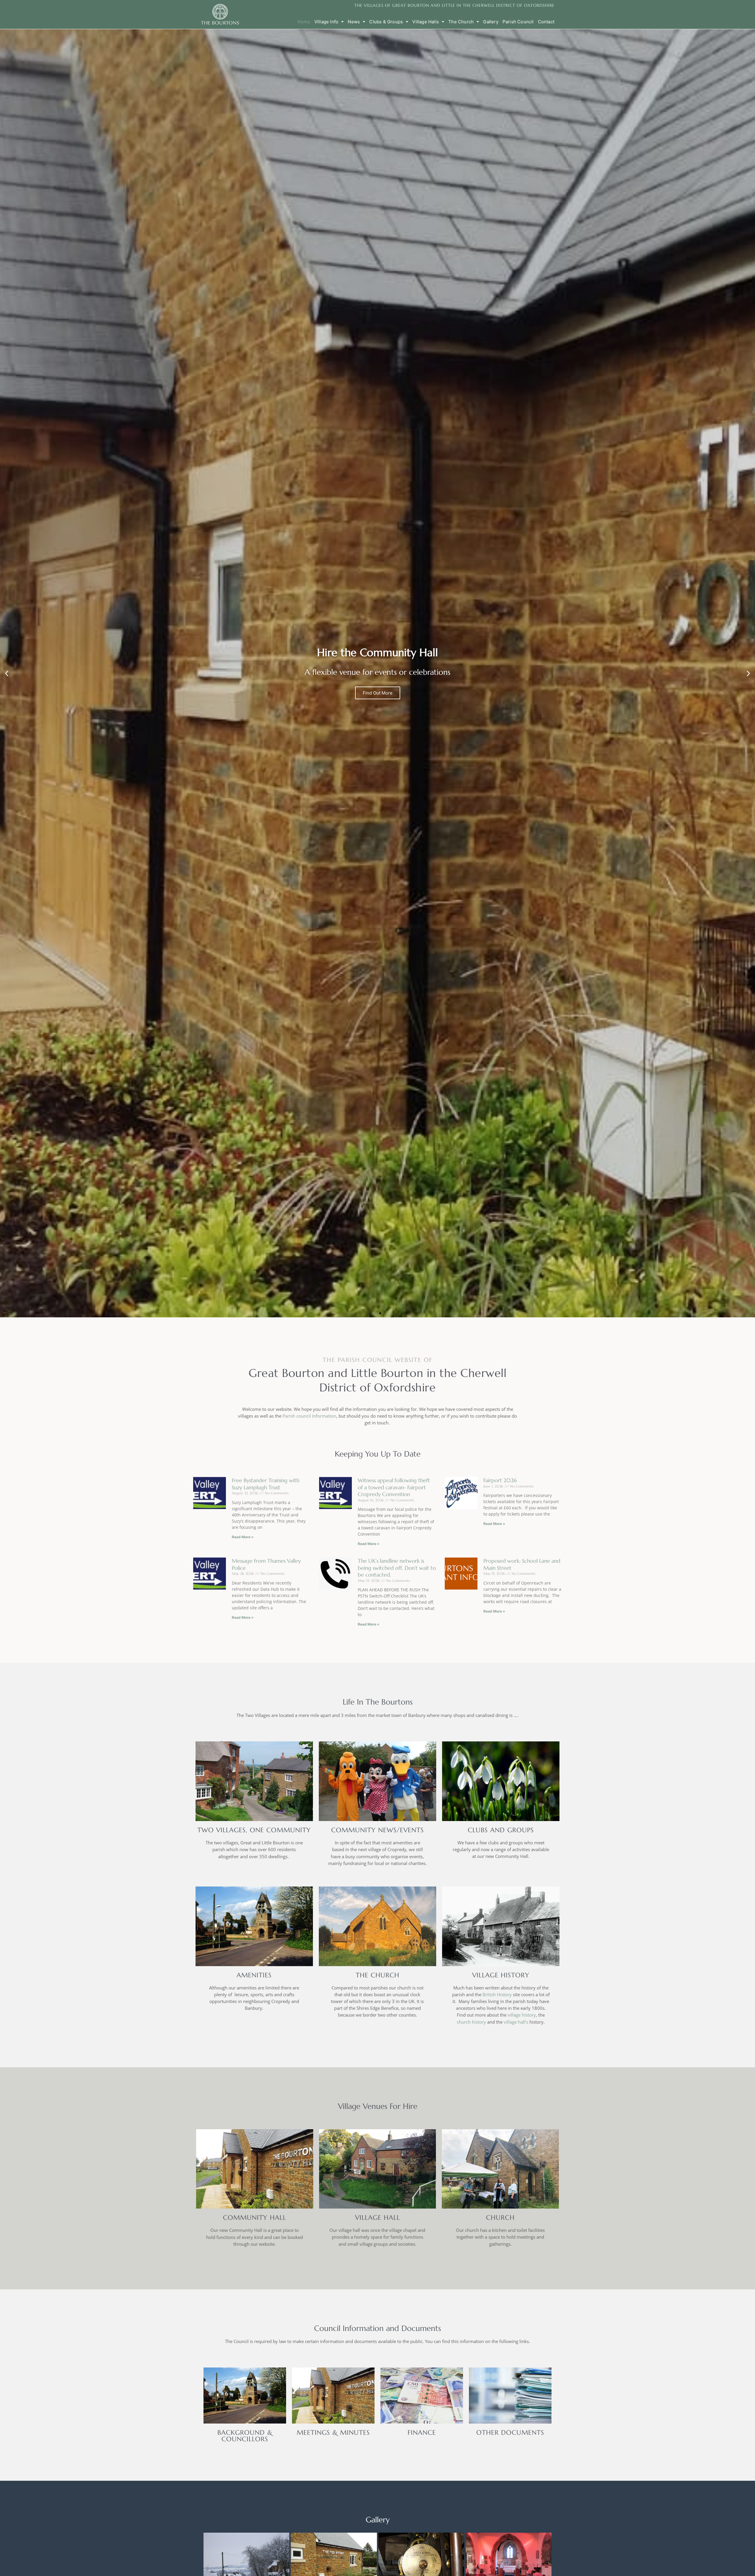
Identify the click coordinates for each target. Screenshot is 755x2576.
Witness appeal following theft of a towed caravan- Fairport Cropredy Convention (394, 1487)
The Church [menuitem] (461, 22)
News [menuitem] (354, 22)
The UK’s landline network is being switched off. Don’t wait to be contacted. (397, 1568)
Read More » (243, 1537)
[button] (7, 673)
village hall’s (516, 2022)
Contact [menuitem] (546, 22)
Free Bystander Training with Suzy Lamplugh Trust (266, 1484)
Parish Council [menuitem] (518, 22)
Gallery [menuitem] (491, 22)
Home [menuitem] (304, 22)
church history (471, 2022)
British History (497, 1994)
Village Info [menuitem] (326, 22)
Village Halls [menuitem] (426, 22)
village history (522, 2015)
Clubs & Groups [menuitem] (386, 22)
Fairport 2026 (500, 1480)
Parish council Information (309, 1416)
